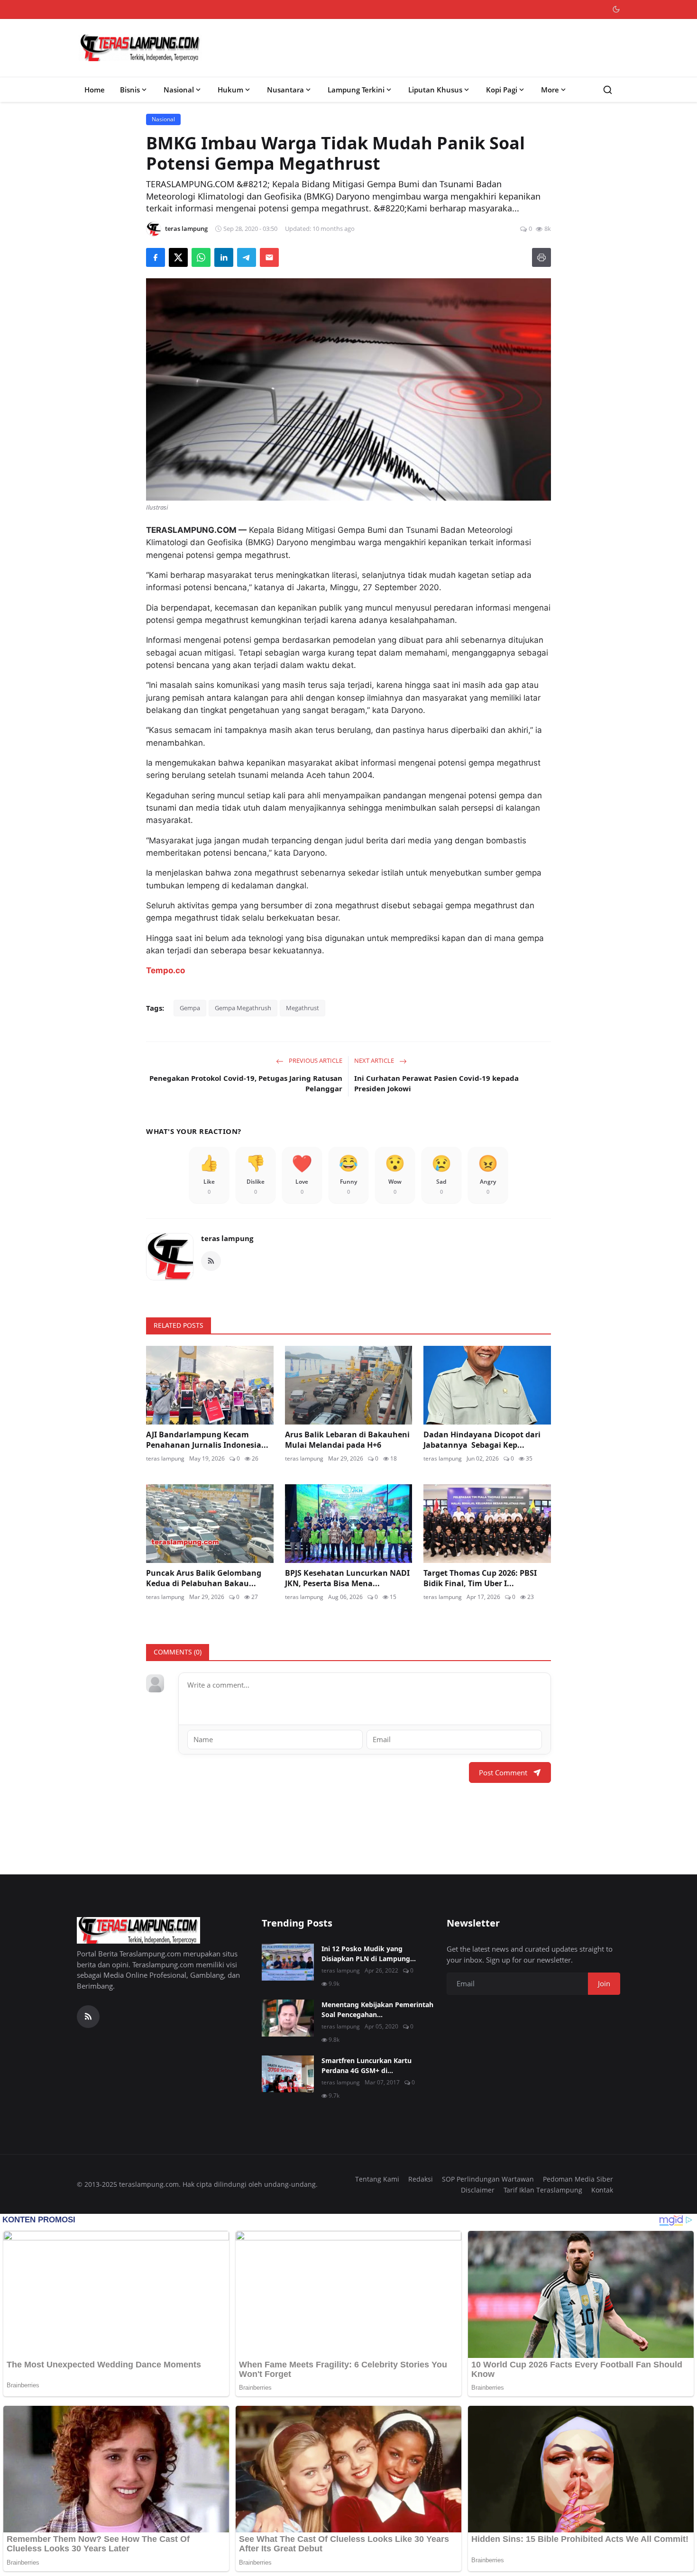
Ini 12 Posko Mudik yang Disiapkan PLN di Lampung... (369, 1954)
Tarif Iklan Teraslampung (543, 2190)
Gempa (190, 1008)
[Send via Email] (269, 257)
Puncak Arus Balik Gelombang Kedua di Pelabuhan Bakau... (204, 1578)
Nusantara (285, 90)
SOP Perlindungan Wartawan (488, 2179)
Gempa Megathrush (243, 1008)
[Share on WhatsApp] (201, 257)
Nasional (179, 90)
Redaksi (421, 2179)
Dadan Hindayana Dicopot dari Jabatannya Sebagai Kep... (482, 1440)
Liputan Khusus (435, 90)
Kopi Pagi (502, 90)
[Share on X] (178, 257)
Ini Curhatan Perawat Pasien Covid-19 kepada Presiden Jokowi (436, 1083)
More (550, 90)
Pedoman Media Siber (578, 2179)
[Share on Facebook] (156, 257)
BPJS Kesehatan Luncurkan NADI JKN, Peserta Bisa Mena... (347, 1578)
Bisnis (130, 90)
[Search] (608, 90)
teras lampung (227, 1238)
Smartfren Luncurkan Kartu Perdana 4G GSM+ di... (367, 2065)
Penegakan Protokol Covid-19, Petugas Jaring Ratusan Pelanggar (246, 1083)
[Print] (541, 257)
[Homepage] (140, 48)
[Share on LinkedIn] (224, 257)
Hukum (230, 90)
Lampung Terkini (356, 90)
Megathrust (303, 1008)
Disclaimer (478, 2190)
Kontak (602, 2190)
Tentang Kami (377, 2179)
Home (95, 90)
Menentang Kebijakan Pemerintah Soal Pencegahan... (377, 2010)
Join (604, 1983)
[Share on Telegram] (247, 257)
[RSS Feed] (211, 1261)
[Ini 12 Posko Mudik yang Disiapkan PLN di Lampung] (288, 1962)
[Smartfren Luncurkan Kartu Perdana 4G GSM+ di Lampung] (288, 2074)
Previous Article (315, 1060)
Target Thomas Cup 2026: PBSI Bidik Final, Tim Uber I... (480, 1578)
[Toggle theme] (616, 9)
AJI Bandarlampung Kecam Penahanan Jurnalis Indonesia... (207, 1440)
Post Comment (503, 1772)
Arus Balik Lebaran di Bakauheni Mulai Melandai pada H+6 (347, 1440)
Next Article (375, 1060)
